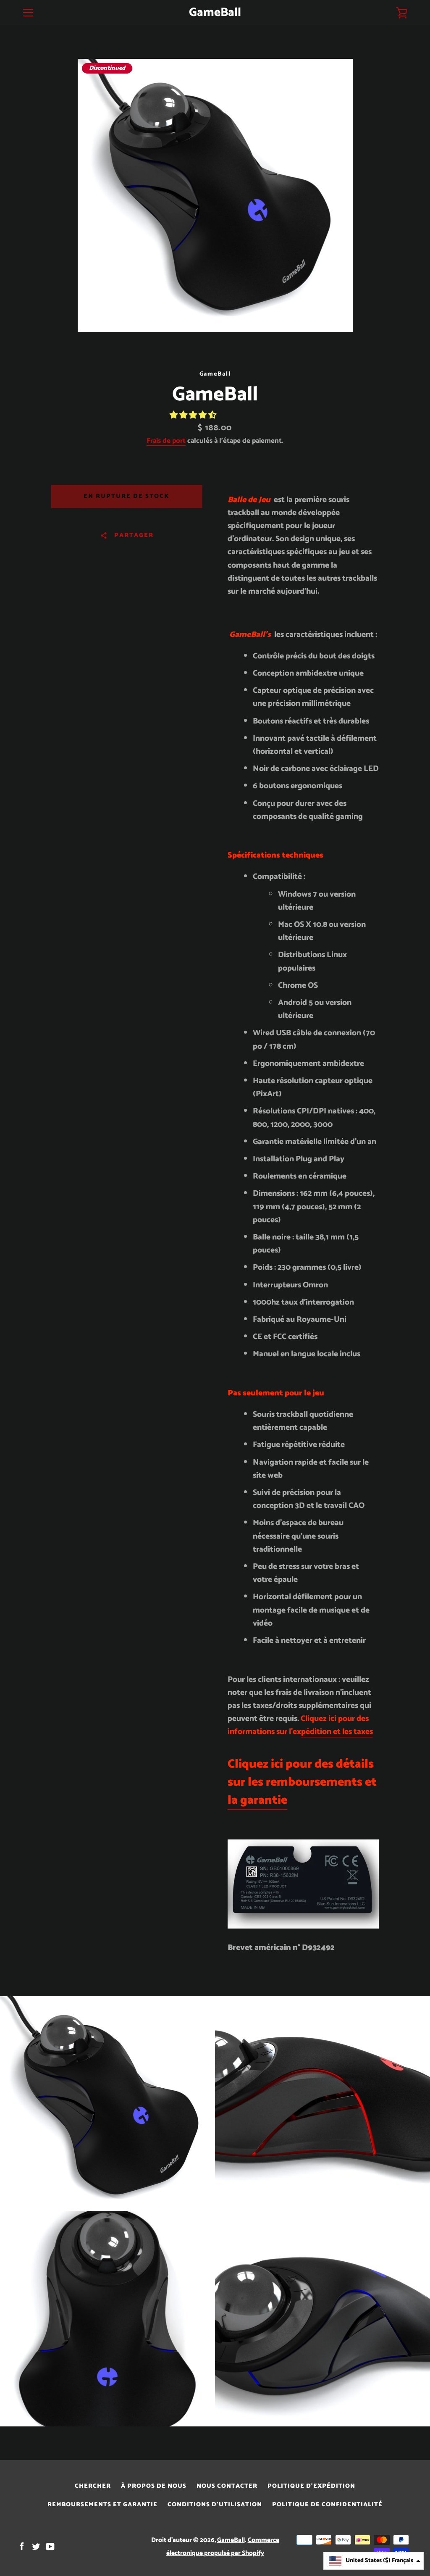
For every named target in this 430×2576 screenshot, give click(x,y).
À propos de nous (154, 2486)
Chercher (93, 2486)
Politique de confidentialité (327, 2505)
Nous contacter (227, 2486)
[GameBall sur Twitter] (36, 2546)
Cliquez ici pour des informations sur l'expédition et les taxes (300, 1725)
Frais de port (166, 441)
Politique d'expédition (311, 2486)
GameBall (215, 13)
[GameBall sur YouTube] (50, 2546)
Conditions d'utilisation (215, 2505)
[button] (194, 415)
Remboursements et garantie (102, 2505)
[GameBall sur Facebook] (22, 2546)
